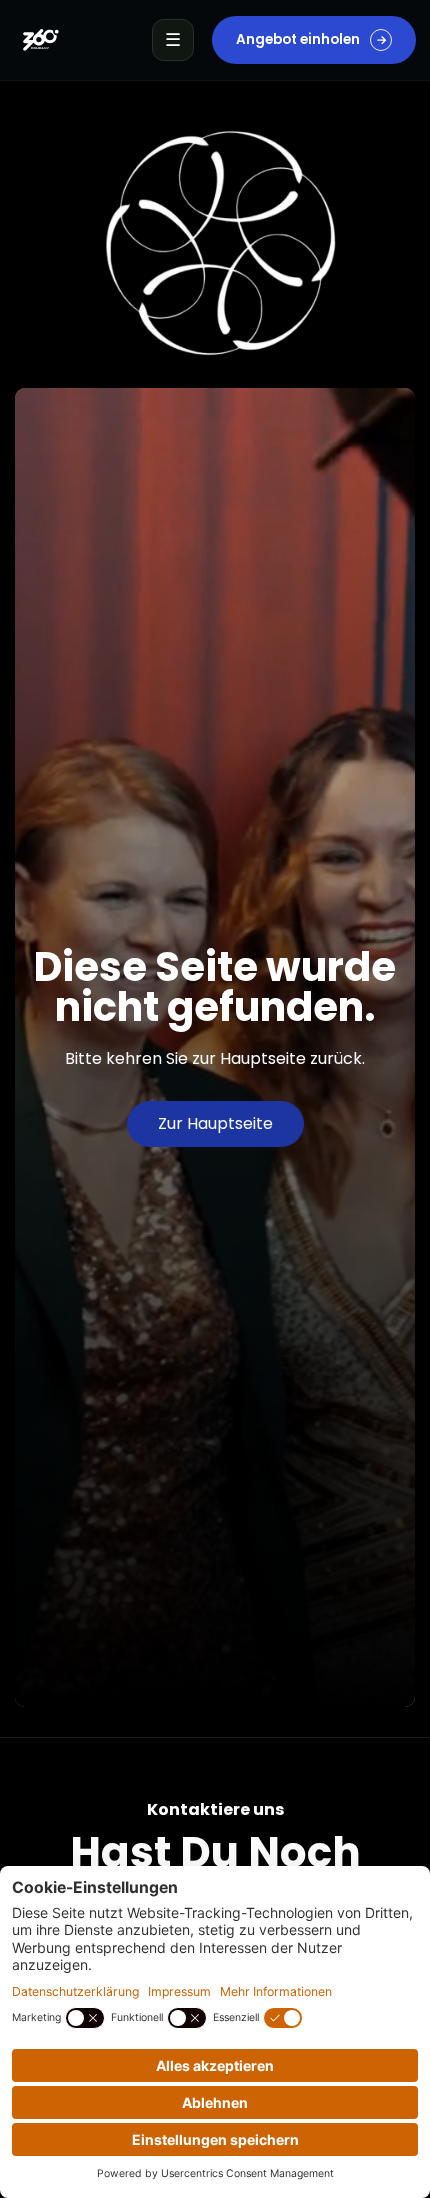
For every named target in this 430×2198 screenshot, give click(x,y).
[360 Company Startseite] (40, 40)
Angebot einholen (311, 39)
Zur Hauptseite (215, 1123)
